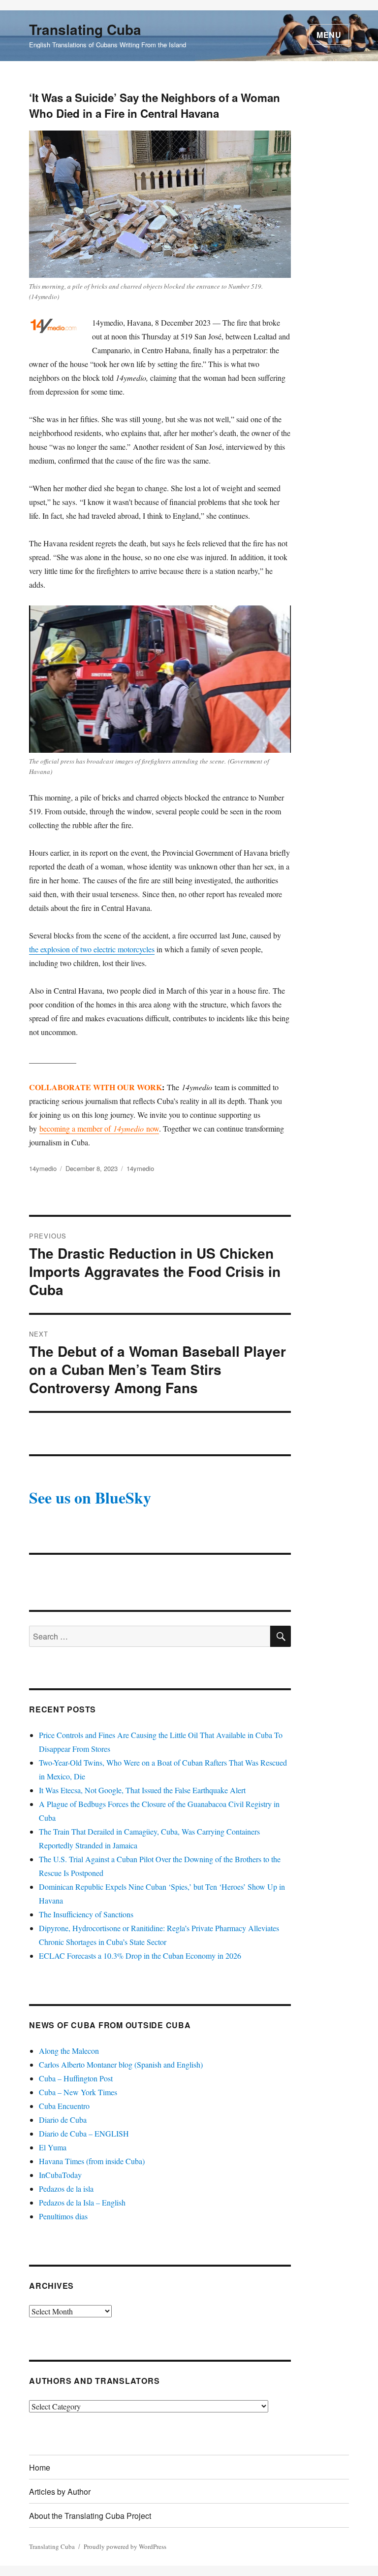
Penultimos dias (63, 2216)
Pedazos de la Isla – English (82, 2202)
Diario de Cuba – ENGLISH (84, 2133)
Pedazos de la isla (66, 2189)
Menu (329, 35)
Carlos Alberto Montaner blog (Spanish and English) (121, 2064)
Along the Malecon (69, 2051)
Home (40, 2467)
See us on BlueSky (90, 1497)
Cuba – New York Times (78, 2092)
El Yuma (53, 2147)
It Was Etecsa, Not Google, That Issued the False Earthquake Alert (142, 1790)
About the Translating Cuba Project (90, 2516)
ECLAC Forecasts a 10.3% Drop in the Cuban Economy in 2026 (140, 1956)
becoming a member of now (99, 1128)
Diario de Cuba (63, 2120)
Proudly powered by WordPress (125, 2546)
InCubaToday (60, 2175)
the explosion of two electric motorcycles (92, 949)
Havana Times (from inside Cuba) (92, 2161)
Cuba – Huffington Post (76, 2078)
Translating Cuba (85, 29)
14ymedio (43, 1168)
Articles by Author (60, 2492)
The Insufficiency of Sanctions (86, 1914)
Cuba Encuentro (64, 2106)
